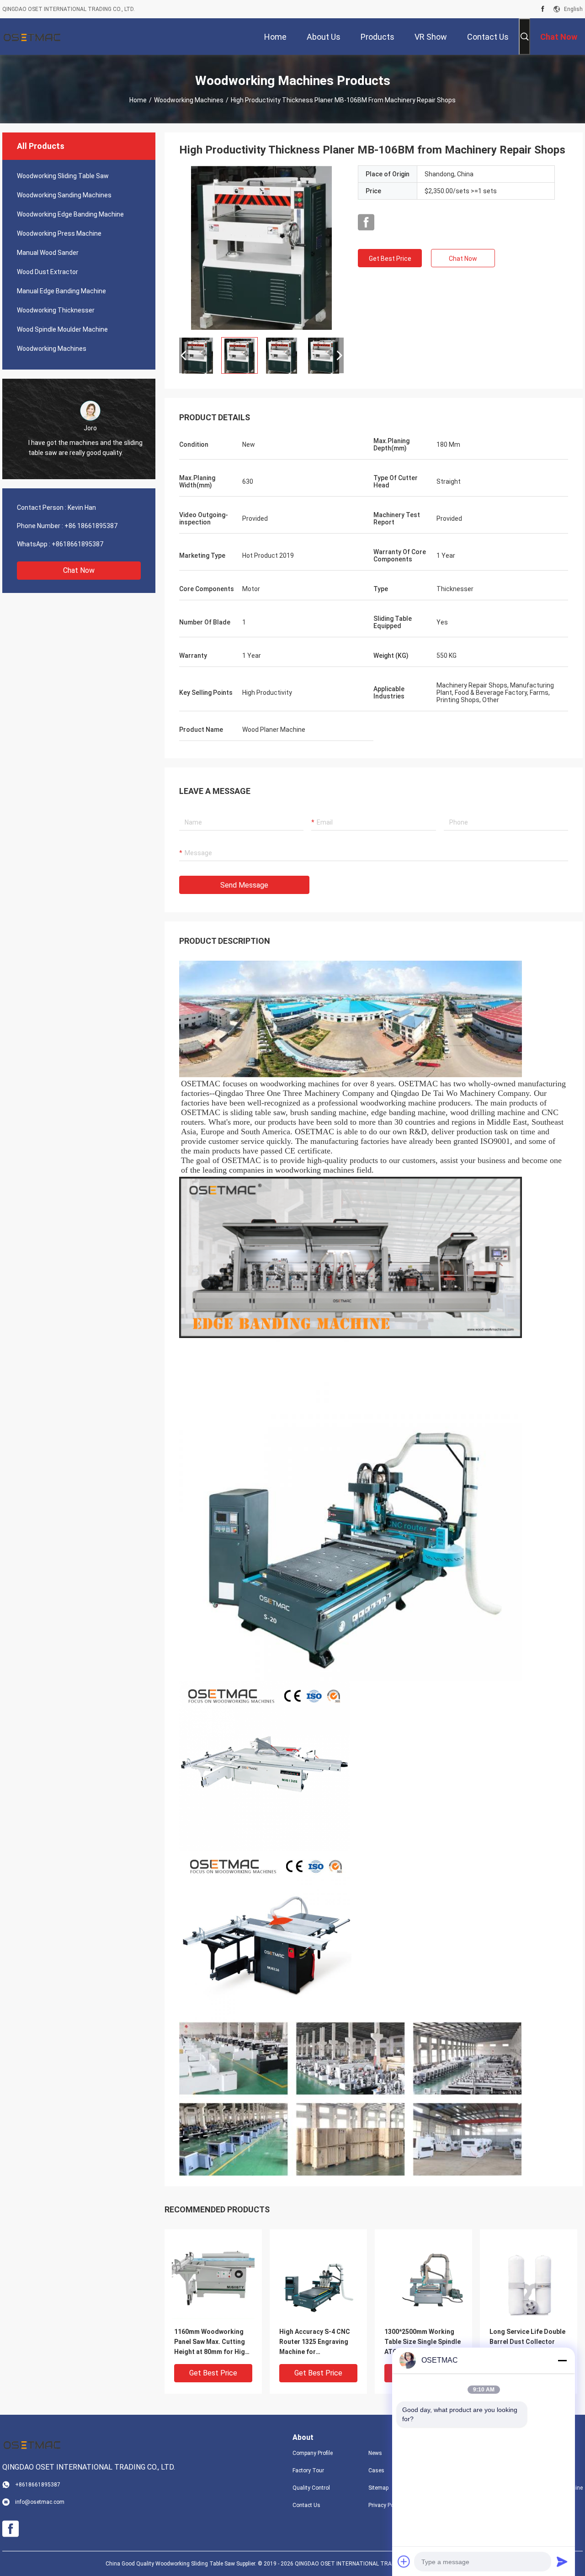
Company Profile (313, 2453)
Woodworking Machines (189, 100)
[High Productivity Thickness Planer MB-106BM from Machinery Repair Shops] (262, 248)
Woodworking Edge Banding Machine (70, 214)
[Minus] (562, 2360)
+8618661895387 (77, 544)
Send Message (244, 885)
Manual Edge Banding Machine (61, 291)
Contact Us (306, 2505)
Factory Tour (308, 2470)
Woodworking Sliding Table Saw (63, 176)
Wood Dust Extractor (48, 272)
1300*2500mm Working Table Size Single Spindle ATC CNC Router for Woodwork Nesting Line (423, 2342)
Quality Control (311, 2488)
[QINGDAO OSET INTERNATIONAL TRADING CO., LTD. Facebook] (543, 9)
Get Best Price (390, 259)
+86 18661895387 (91, 526)
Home (138, 100)
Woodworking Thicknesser (56, 310)
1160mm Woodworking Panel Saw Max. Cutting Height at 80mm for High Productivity (211, 2342)
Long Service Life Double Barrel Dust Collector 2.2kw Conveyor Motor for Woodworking (527, 2342)
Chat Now (79, 570)
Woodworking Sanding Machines (64, 195)
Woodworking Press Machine (59, 233)
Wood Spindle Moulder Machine (62, 329)
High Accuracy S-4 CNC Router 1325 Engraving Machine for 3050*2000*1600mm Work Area (318, 2342)
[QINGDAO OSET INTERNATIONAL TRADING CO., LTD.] (32, 37)
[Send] (562, 2561)
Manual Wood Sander (48, 253)
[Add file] (404, 2561)
